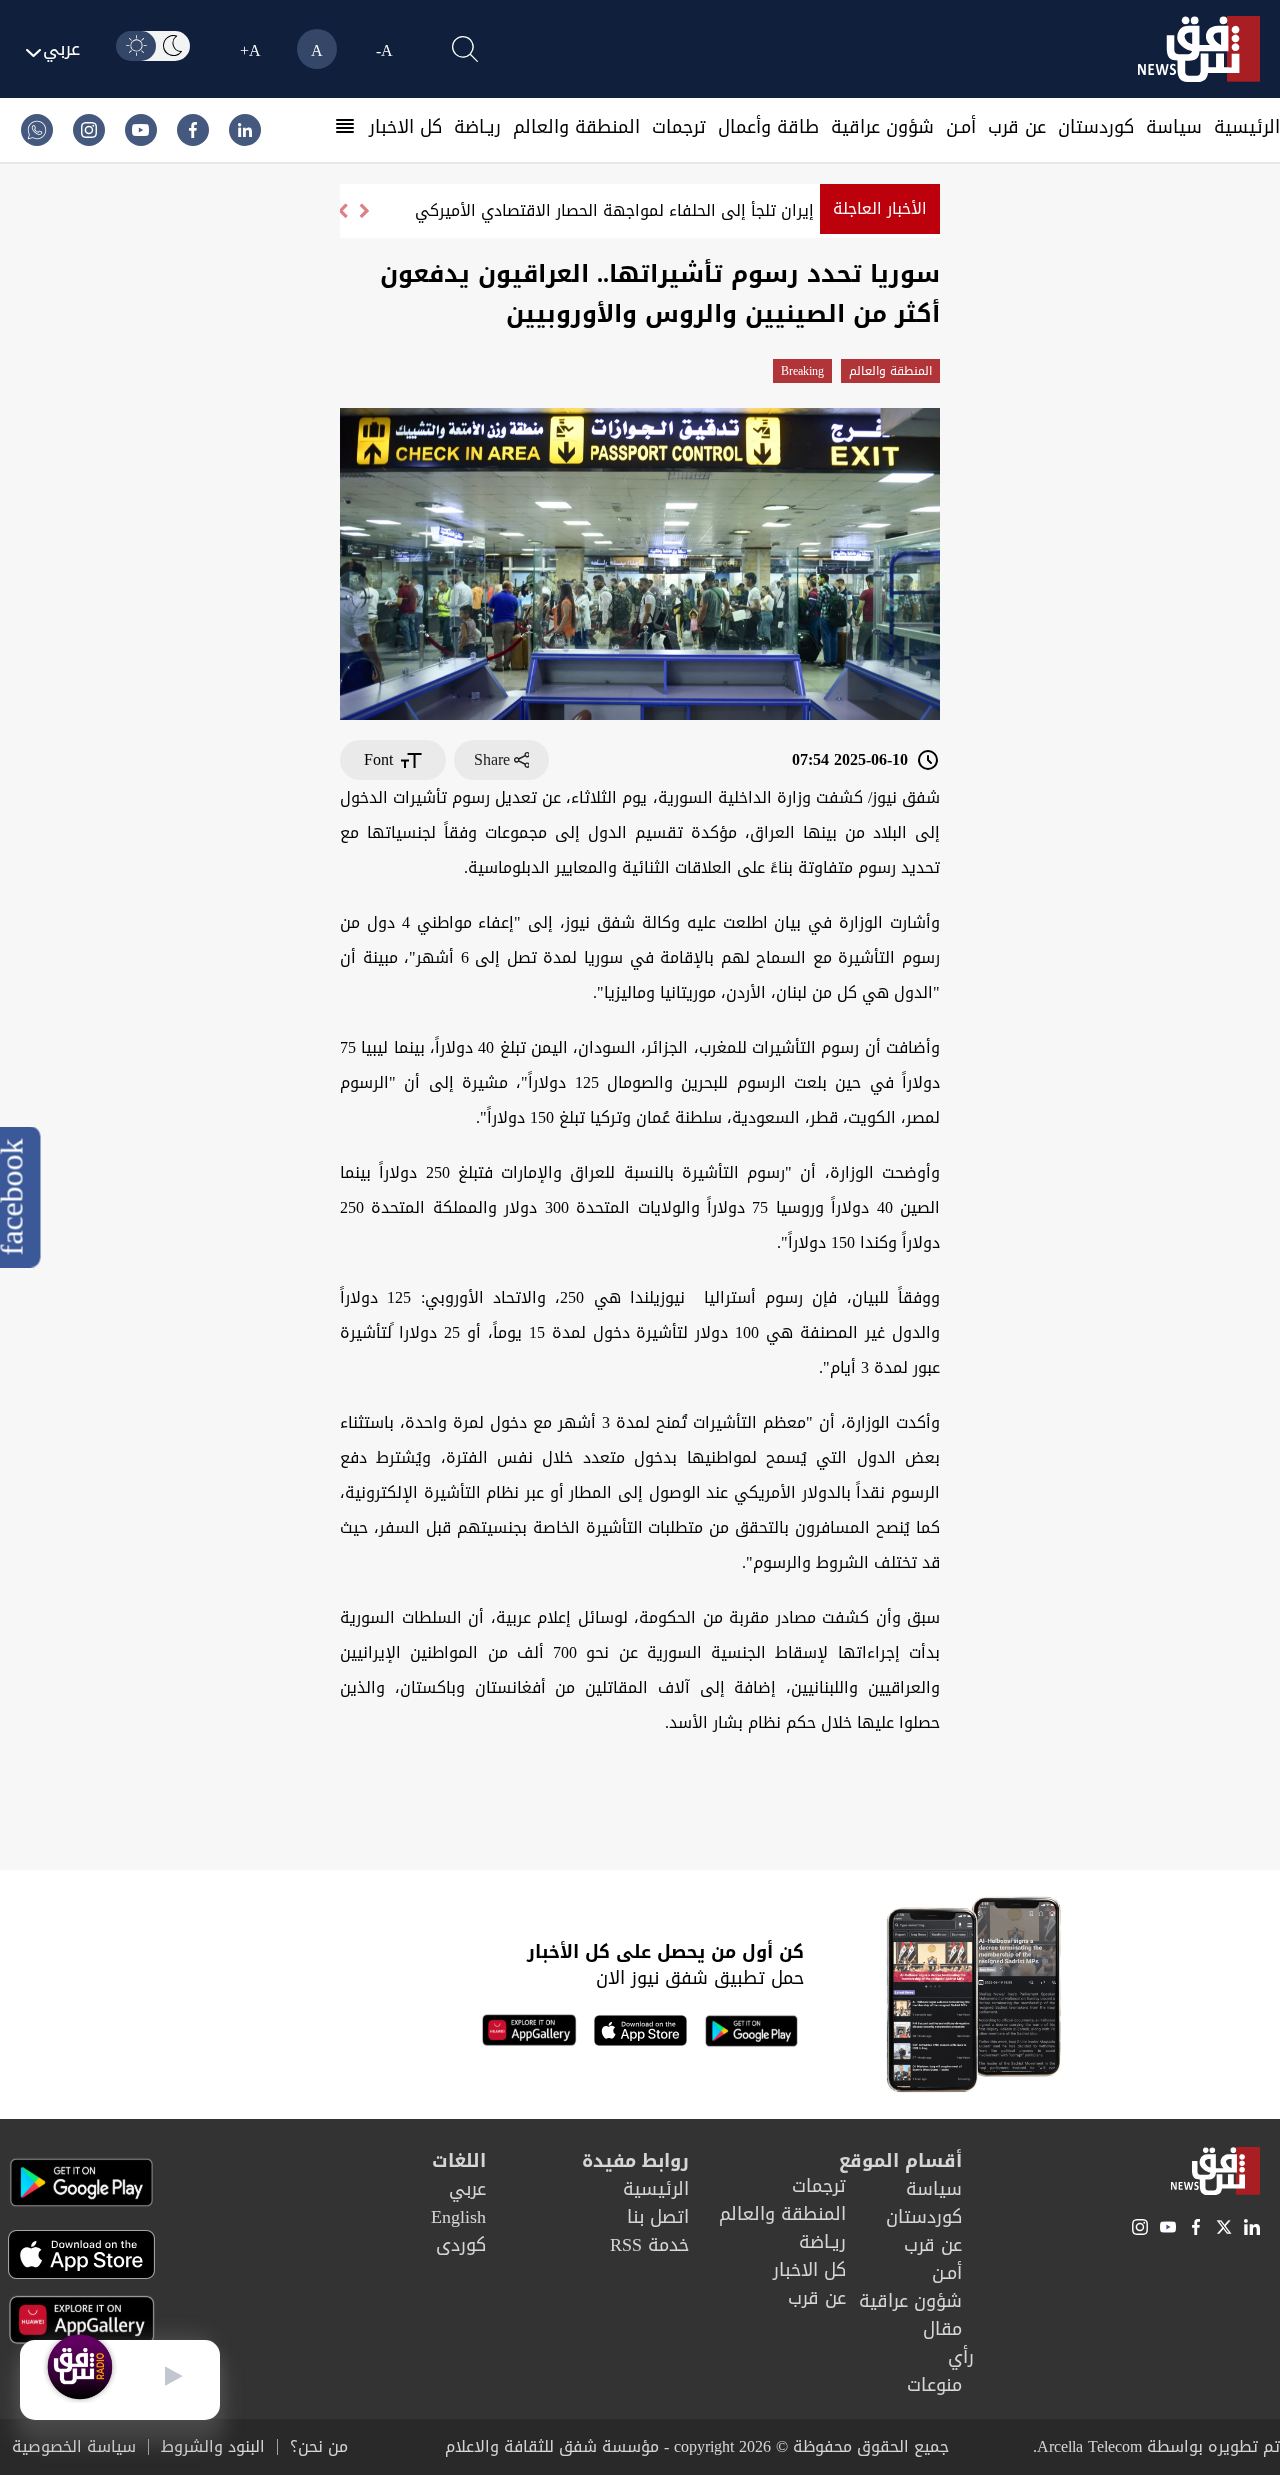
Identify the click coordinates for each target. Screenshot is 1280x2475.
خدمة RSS (649, 2245)
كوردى (461, 2245)
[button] (342, 211)
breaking (802, 371)
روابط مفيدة (635, 2161)
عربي (467, 2189)
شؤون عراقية (882, 127)
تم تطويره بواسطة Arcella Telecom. (1156, 2446)
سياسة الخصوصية (74, 2447)
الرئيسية (1247, 127)
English (458, 2217)
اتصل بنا (658, 2217)
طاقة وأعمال (768, 127)
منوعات (934, 2385)
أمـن (961, 127)
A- (384, 50)
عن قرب (1017, 127)
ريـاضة (477, 127)
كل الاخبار (405, 127)
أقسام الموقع (900, 2161)
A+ (250, 50)
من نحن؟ (319, 2447)
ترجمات (679, 127)
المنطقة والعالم (576, 127)
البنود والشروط (213, 2447)
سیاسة (1174, 127)
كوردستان (1096, 127)
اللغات (459, 2161)
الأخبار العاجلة (880, 208)
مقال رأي (948, 2343)
